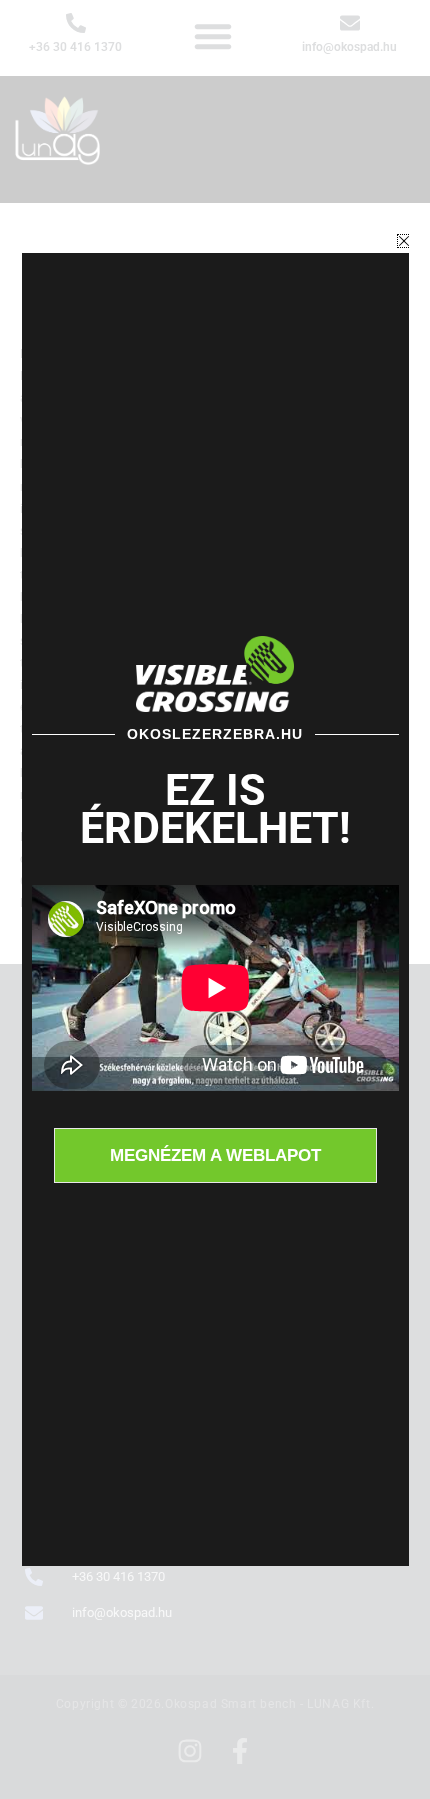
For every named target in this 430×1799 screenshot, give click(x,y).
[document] (215, 899)
